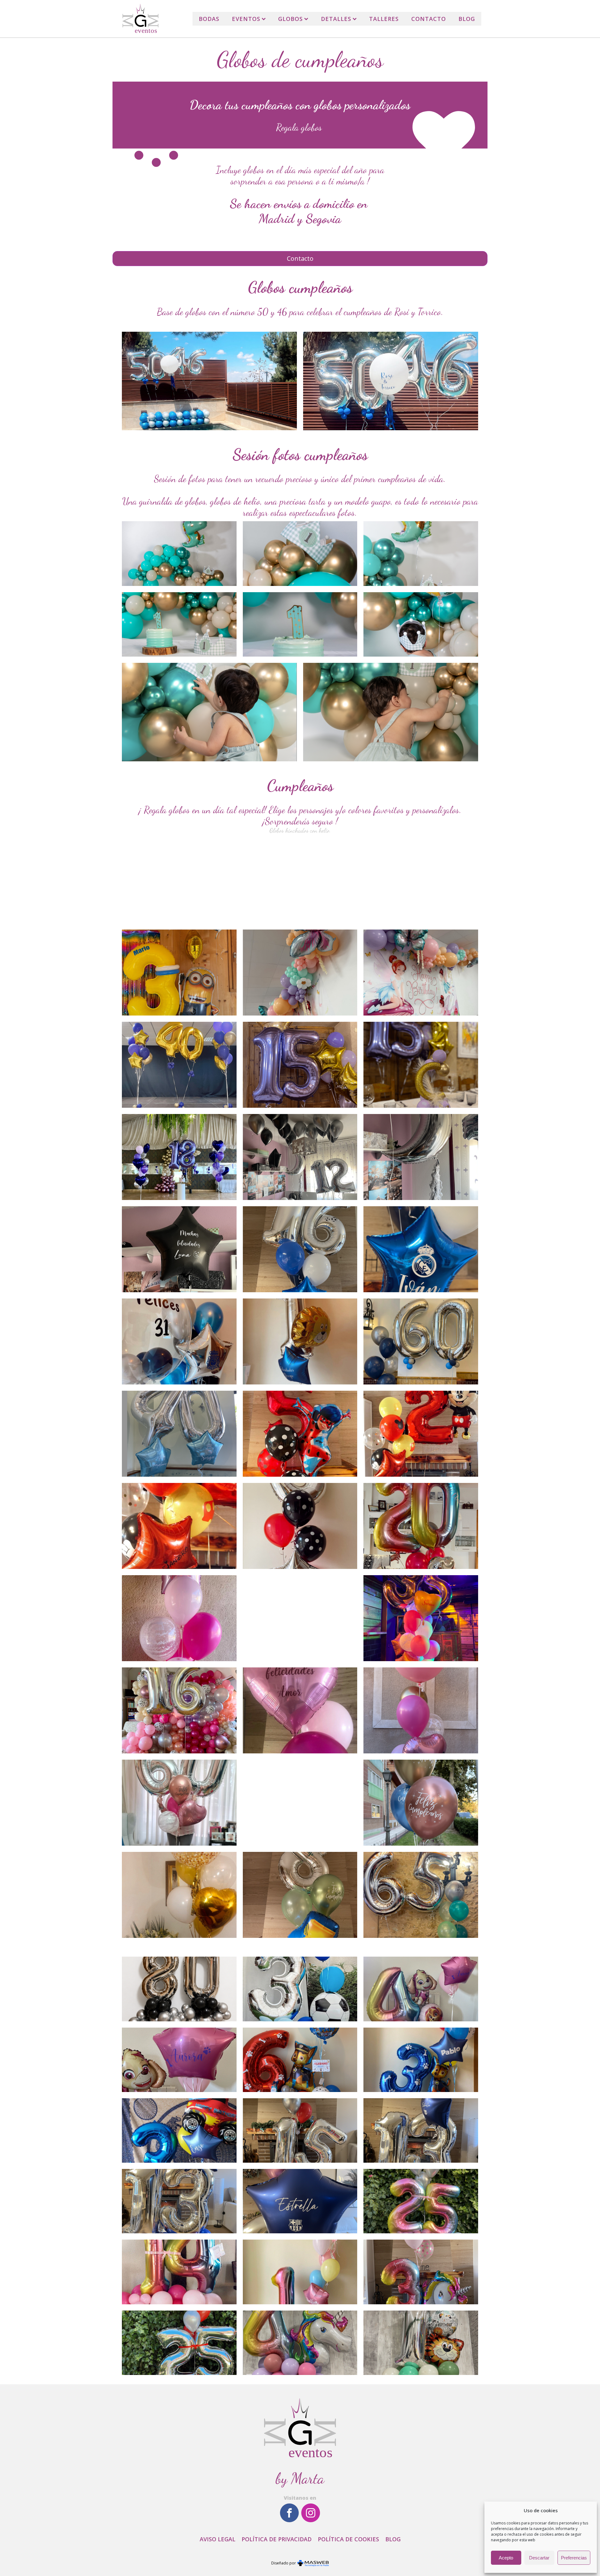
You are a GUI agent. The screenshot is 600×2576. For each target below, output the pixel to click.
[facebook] (289, 2513)
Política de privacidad (277, 2539)
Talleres (384, 19)
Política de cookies (348, 2539)
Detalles (336, 19)
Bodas (209, 19)
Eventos (246, 19)
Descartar (539, 2558)
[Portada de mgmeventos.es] (140, 19)
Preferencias (574, 2558)
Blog (467, 19)
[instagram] (311, 2513)
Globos (290, 19)
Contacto (429, 19)
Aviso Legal (217, 2539)
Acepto (506, 2558)
